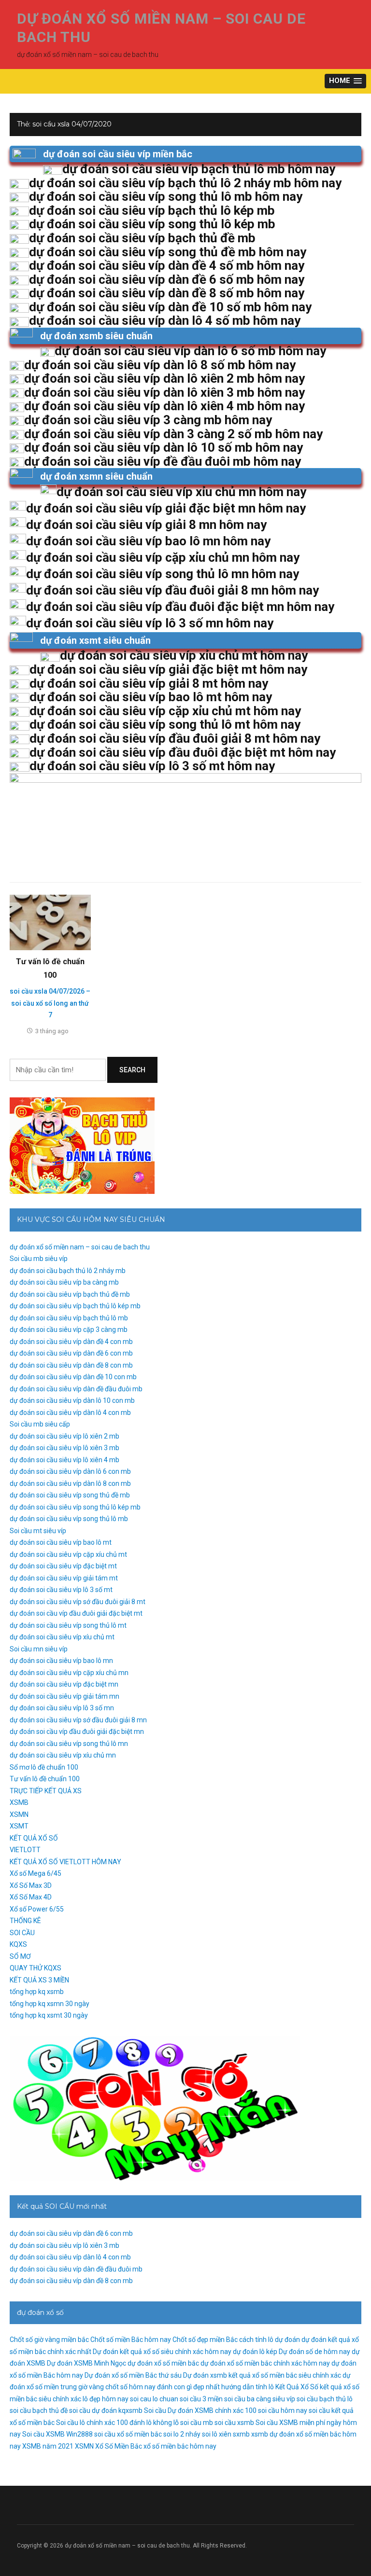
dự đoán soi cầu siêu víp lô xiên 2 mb (64, 1436)
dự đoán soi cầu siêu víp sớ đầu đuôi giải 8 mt (78, 1602)
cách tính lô (256, 2340)
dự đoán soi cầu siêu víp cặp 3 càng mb (69, 1330)
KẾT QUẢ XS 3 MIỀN (39, 1980)
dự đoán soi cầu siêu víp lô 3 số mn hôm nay (150, 623)
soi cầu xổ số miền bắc (128, 2434)
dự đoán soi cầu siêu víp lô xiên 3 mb (64, 1448)
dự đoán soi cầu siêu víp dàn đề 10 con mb (73, 1377)
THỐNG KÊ (25, 1921)
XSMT (19, 1826)
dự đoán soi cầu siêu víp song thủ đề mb (70, 1495)
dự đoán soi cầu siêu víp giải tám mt (64, 1578)
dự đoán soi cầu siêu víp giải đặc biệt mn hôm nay (166, 508)
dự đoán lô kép (255, 2352)
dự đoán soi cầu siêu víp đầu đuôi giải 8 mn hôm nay (172, 590)
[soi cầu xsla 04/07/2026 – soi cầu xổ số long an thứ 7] (50, 922)
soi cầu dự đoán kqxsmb (106, 2410)
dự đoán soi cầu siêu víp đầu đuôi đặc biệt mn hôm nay (180, 607)
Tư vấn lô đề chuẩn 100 (45, 1779)
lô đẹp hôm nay (106, 2399)
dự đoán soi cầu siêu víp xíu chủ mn (63, 1755)
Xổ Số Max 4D (31, 1897)
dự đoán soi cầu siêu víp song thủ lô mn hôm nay (163, 574)
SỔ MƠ (20, 1956)
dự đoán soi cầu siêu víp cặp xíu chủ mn (69, 1673)
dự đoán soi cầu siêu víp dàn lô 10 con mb (72, 1400)
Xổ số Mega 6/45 (36, 1873)
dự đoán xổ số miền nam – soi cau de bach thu (80, 1247)
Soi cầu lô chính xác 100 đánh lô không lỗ (117, 2423)
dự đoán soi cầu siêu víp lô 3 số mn (62, 1708)
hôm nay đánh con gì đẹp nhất (174, 2387)
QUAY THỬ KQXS (36, 1968)
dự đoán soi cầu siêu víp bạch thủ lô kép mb (75, 1306)
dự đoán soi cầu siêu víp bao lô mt (61, 1542)
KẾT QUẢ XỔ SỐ (34, 1838)
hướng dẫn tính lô (248, 2387)
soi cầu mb (197, 2423)
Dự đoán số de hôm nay (314, 2352)
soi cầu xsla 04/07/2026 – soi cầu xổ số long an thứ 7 (50, 1003)
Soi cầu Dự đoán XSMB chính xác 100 (200, 2410)
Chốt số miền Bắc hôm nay (131, 2340)
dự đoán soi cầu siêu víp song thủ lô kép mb (75, 1507)
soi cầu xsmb (234, 2423)
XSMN (19, 1814)
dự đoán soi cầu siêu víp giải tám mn (64, 1696)
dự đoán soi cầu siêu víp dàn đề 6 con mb (71, 1353)
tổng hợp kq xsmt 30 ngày (49, 2015)
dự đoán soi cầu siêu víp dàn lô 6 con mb (70, 1471)
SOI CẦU (22, 1933)
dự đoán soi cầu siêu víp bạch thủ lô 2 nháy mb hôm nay (185, 183)
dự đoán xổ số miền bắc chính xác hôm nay (265, 2363)
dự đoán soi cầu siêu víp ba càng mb (64, 1282)
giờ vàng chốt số (103, 2387)
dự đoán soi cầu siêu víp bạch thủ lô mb (69, 1318)
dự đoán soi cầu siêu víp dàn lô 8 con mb (70, 1483)
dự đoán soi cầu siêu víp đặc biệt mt (63, 1566)
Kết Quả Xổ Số (297, 2387)
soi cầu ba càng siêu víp (260, 2399)
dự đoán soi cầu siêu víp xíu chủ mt (62, 1637)
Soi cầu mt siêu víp (38, 1531)
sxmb (241, 2434)
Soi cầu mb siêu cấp (40, 1424)
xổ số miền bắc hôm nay (180, 2446)
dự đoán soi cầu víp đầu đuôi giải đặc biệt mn (77, 1731)
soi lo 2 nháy (182, 2434)
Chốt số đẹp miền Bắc (205, 2340)
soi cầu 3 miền (201, 2399)
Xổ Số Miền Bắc (119, 2446)
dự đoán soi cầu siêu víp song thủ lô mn (69, 1744)
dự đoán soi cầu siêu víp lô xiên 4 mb (64, 1460)
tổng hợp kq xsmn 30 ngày (50, 2004)
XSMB (19, 1802)
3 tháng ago (52, 1031)
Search (132, 1070)
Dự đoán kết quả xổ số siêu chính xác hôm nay (162, 2352)
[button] (345, 81)
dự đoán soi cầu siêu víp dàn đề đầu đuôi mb (76, 1389)
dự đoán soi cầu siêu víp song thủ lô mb (69, 1519)
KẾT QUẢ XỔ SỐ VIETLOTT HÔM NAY (65, 1862)
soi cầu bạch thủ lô (325, 2399)
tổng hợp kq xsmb (37, 1992)
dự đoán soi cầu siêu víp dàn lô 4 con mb (70, 1413)
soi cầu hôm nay (283, 2410)
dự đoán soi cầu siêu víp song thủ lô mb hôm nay (166, 196)
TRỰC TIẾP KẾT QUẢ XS (46, 1791)
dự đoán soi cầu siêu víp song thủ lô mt (68, 1625)
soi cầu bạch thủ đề (39, 2410)
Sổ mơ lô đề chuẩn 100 (44, 1767)
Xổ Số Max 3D (31, 1885)
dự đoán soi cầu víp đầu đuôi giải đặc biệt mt (76, 1613)
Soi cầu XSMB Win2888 (57, 2434)
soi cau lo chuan (154, 2399)
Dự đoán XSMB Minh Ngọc (86, 2363)
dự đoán (287, 2340)
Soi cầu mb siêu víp (39, 1259)
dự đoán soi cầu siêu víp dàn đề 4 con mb (71, 1342)
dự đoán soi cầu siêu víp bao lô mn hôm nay (148, 541)
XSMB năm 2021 (48, 2446)
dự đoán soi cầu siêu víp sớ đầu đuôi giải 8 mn (78, 1720)
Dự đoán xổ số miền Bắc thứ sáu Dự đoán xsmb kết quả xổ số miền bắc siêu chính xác (213, 2375)
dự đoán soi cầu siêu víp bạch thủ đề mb (70, 1294)
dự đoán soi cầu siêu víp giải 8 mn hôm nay (146, 525)
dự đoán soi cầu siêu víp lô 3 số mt (61, 1590)
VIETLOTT (25, 1850)
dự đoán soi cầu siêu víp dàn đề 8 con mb (71, 1365)
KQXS (18, 1944)
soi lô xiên (217, 2434)
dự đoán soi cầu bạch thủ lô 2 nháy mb (68, 1271)
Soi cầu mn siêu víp (39, 1649)
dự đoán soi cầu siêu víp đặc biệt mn (64, 1684)
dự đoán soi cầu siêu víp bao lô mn (61, 1661)
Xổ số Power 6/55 (37, 1909)
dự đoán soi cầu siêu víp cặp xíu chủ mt (68, 1554)
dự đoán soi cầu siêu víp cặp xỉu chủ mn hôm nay (163, 557)
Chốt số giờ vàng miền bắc (49, 2340)
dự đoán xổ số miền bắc (163, 2363)
